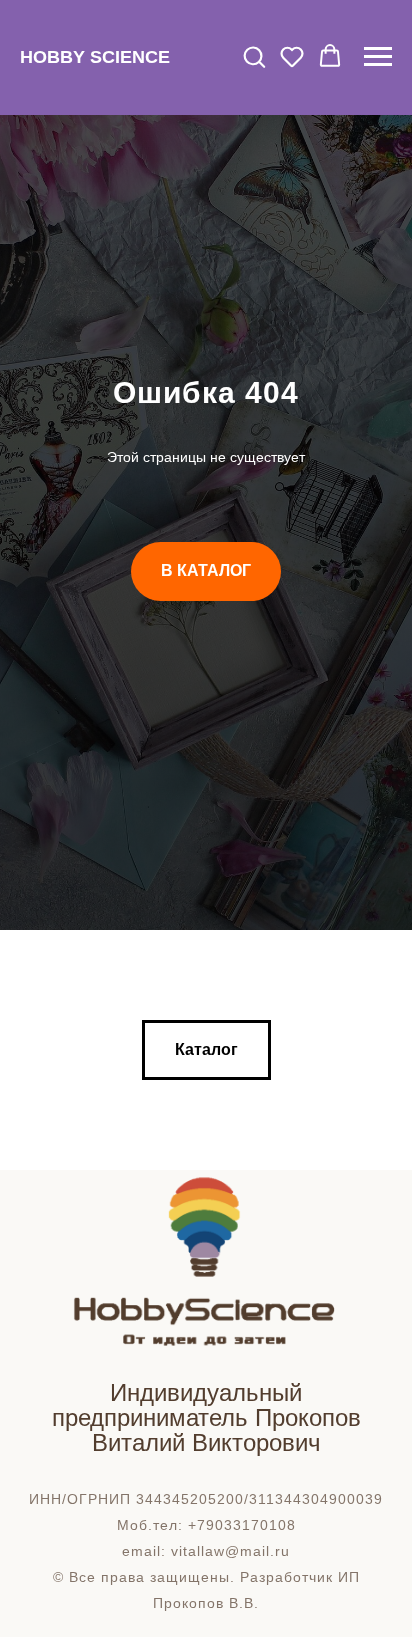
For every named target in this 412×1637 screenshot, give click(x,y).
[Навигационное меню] (378, 57)
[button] (254, 56)
